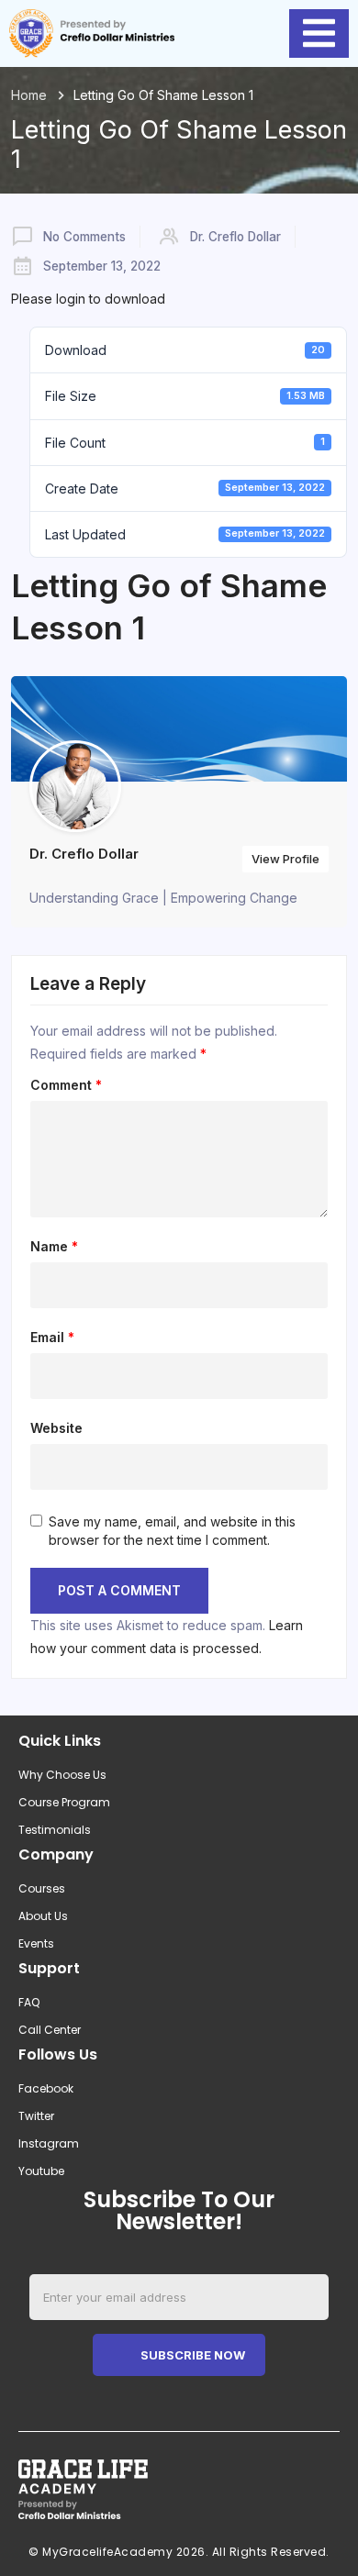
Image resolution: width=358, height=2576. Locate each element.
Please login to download (88, 299)
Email (52, 1338)
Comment (66, 1085)
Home (29, 95)
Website (56, 1428)
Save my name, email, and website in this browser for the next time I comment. (172, 1531)
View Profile (285, 859)
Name (54, 1247)
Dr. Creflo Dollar (235, 237)
